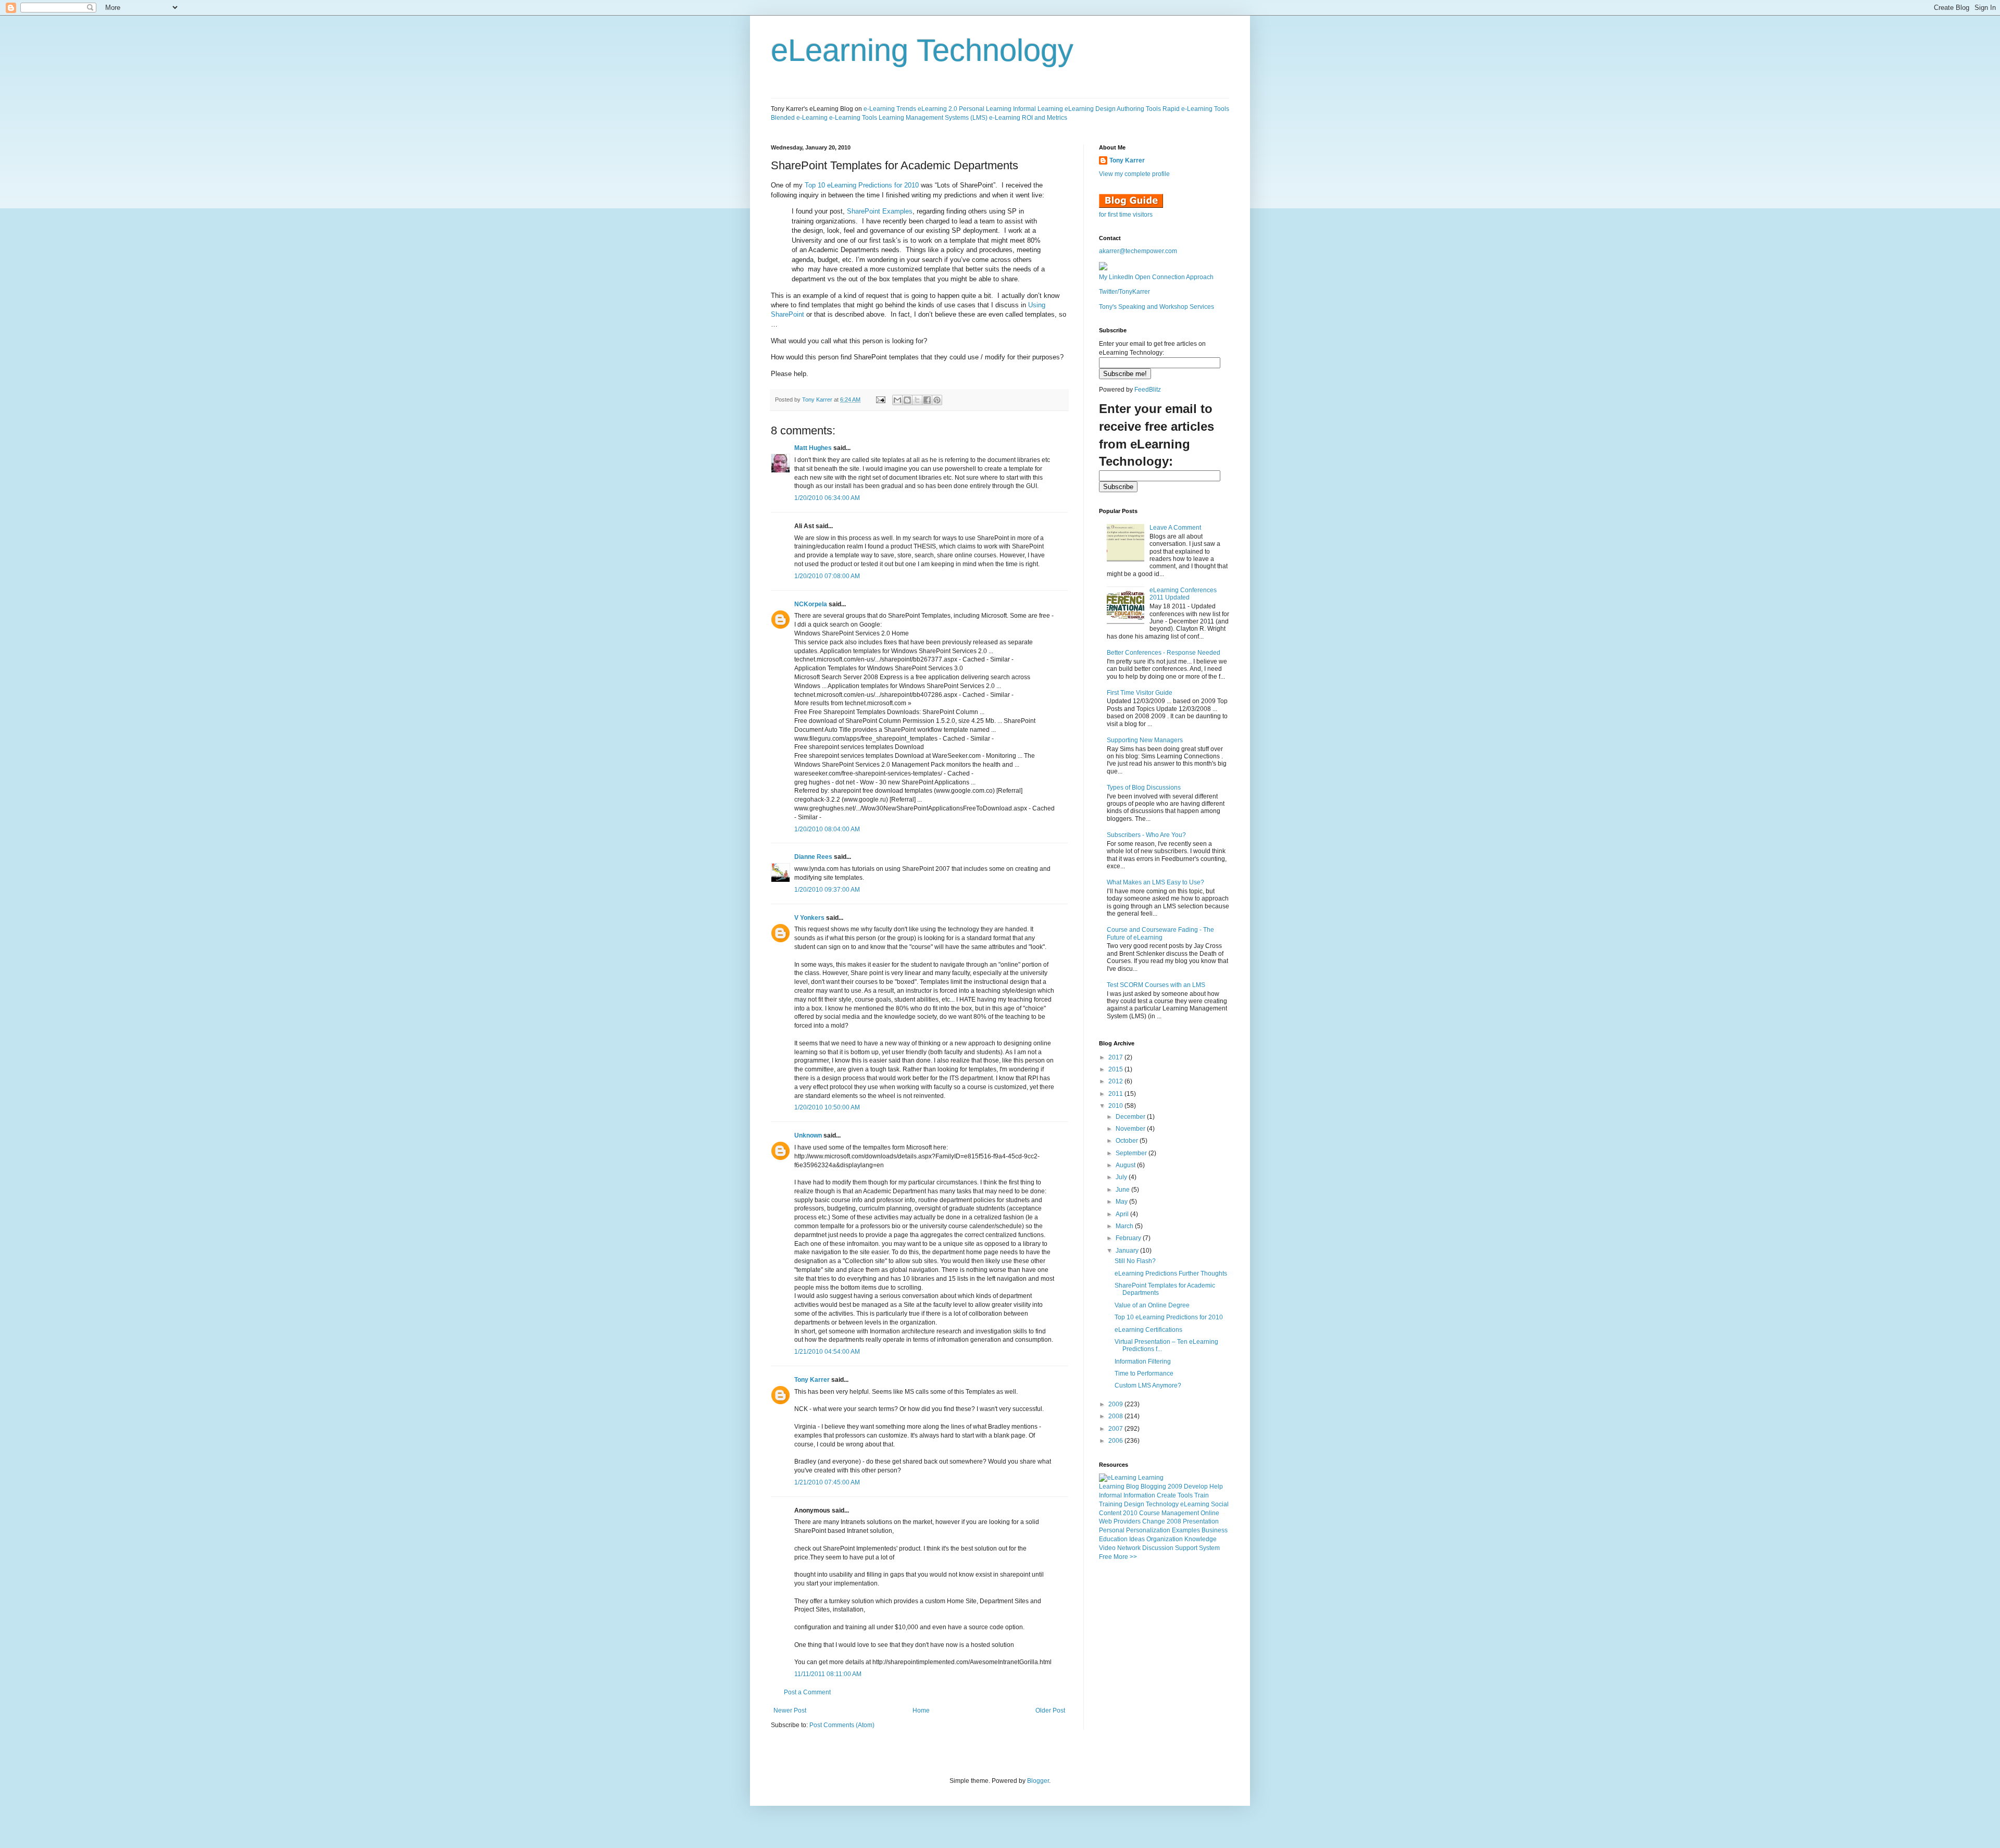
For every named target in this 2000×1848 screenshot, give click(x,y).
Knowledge (1201, 1539)
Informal (1110, 1495)
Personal (1112, 1530)
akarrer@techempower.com (1138, 251)
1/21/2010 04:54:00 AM (827, 1352)
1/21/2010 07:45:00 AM (827, 1482)
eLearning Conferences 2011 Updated (1183, 594)
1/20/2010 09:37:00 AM (827, 890)
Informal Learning (1038, 109)
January (1128, 1251)
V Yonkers (809, 918)
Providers (1127, 1521)
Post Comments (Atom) (842, 1725)
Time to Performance (1144, 1373)
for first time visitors (1126, 215)
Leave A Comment (1175, 528)
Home (921, 1710)
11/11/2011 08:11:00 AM (828, 1674)
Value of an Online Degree (1152, 1305)
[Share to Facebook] (927, 400)
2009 (1116, 1404)
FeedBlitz (1148, 390)
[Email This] (897, 400)
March (1125, 1226)
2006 (1116, 1441)
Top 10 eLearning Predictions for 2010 (862, 185)
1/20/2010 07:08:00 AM (827, 576)
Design (1134, 1504)
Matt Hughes (813, 448)
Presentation (1201, 1521)
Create (1166, 1495)
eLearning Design (1090, 109)
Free (1105, 1557)
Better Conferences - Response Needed (1164, 653)
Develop (1196, 1487)
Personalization (1148, 1530)
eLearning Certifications (1148, 1330)
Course (1149, 1513)
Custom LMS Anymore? (1148, 1385)
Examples (1186, 1530)
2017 (1116, 1057)
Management (1180, 1513)
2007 (1116, 1429)
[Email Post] (880, 399)
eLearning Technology (922, 50)
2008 (1116, 1416)
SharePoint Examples (880, 211)
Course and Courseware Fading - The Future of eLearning (1160, 933)
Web (1105, 1521)
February (1129, 1238)
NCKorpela (811, 604)
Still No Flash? (1135, 1261)
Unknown (808, 1135)
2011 (1116, 1094)
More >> (1125, 1557)
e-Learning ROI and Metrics (1028, 118)
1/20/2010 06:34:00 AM (827, 498)
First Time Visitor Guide (1140, 693)
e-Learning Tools (853, 118)
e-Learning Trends (890, 109)
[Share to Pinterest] (937, 400)
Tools (1185, 1495)
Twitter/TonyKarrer (1124, 292)
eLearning (1195, 1504)
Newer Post (790, 1710)
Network (1129, 1548)
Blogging (1153, 1487)
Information (1139, 1495)
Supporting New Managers (1145, 740)
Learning (1112, 1487)
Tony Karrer (817, 399)
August (1126, 1165)
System (1209, 1548)
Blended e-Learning (799, 118)
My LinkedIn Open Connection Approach (1156, 277)
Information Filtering (1143, 1362)
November (1131, 1129)
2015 (1116, 1069)
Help (1216, 1487)
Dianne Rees (813, 857)
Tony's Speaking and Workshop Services (1157, 307)
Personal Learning (985, 109)
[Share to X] (917, 400)
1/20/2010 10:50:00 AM (827, 1107)
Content (1110, 1513)
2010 (1116, 1106)
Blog (1133, 1487)
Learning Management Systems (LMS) (933, 118)
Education (1113, 1539)
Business (1215, 1530)
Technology (1162, 1504)
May (1122, 1202)
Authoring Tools (1139, 109)
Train (1202, 1495)
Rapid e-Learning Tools (1196, 109)
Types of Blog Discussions (1144, 788)
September (1132, 1153)
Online (1210, 1513)
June (1123, 1190)
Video (1107, 1548)
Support (1186, 1548)
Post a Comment (807, 1692)
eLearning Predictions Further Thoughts (1171, 1273)
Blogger (1038, 1781)
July (1122, 1177)
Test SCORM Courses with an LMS (1156, 985)
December (1131, 1117)
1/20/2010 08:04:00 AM (827, 829)
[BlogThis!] (907, 400)
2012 (1116, 1081)
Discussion (1158, 1548)
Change (1154, 1521)
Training (1111, 1504)
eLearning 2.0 (938, 109)
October (1128, 1141)
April (1123, 1214)
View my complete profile (1134, 174)
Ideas (1137, 1539)
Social (1220, 1504)
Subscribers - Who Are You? (1146, 835)
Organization (1165, 1539)
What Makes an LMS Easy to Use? (1155, 882)
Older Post (1050, 1710)
